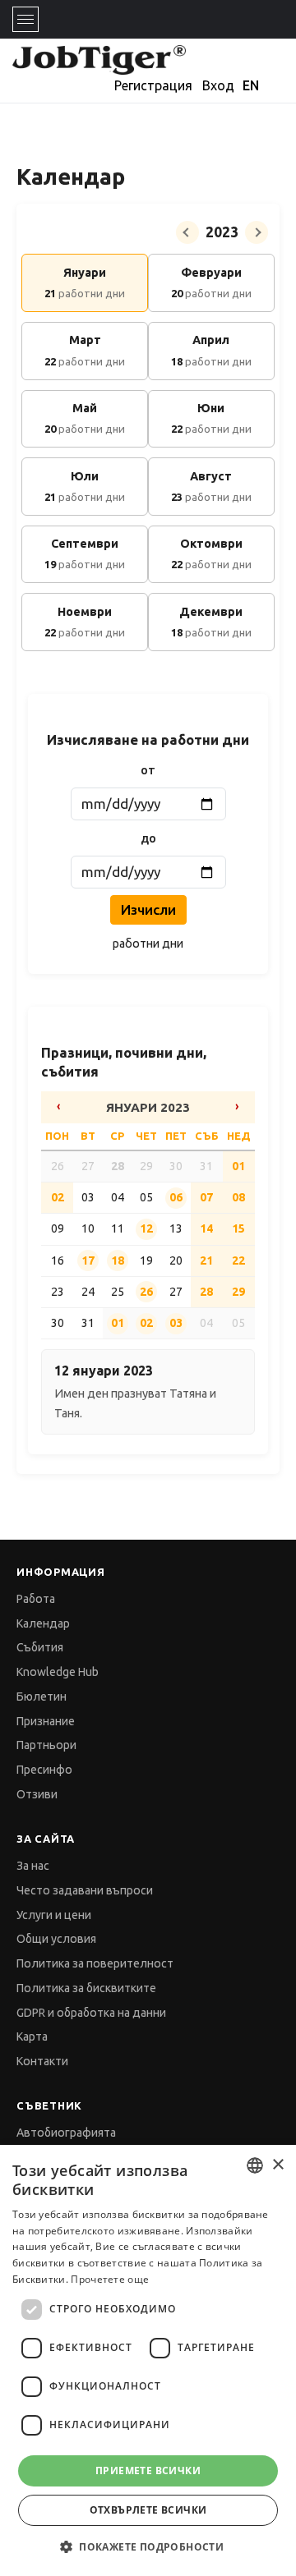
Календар (43, 1623)
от (148, 770)
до (148, 838)
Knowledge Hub (58, 1672)
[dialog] (148, 2360)
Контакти (42, 2061)
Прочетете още (110, 2279)
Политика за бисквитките (86, 1988)
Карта (32, 2036)
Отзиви (37, 1794)
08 (238, 1197)
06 (176, 1197)
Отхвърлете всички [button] (148, 2510)
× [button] (277, 2165)
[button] (148, 2547)
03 (176, 1323)
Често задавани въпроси (85, 1890)
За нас (33, 1866)
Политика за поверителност (95, 1963)
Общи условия (56, 1939)
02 (58, 1197)
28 (118, 1166)
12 (146, 1228)
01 (238, 1166)
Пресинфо (44, 1770)
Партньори (46, 1745)
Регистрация (153, 85)
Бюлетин (42, 1697)
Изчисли (148, 909)
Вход (218, 85)
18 (118, 1260)
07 (206, 1197)
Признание (46, 1721)
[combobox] (255, 2165)
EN (251, 85)
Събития (40, 1647)
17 (88, 1260)
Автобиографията (66, 2133)
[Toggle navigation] (25, 19)
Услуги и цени (54, 1915)
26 (146, 1292)
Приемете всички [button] (148, 2470)
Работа (36, 1599)
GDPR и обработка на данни (91, 2013)
